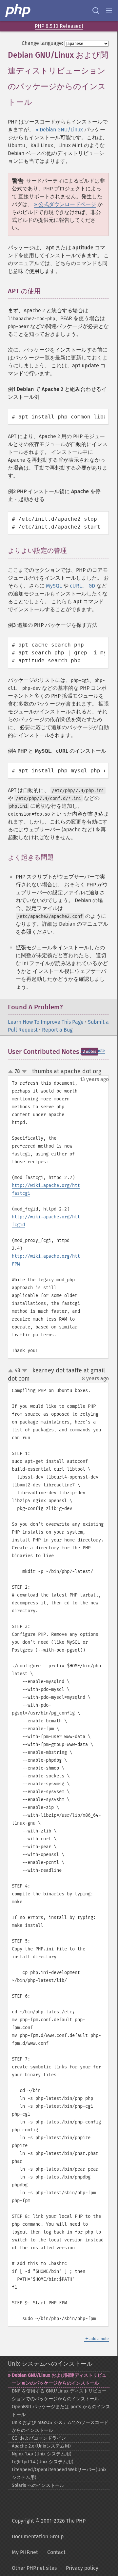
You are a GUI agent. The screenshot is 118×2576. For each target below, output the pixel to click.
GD (92, 586)
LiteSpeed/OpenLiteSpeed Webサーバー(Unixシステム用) (59, 2474)
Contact (56, 2552)
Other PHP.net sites (34, 2568)
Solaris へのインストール (38, 2485)
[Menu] (109, 10)
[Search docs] (96, 10)
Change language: (42, 43)
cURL (76, 586)
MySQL (54, 586)
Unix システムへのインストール (50, 2364)
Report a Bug (57, 1030)
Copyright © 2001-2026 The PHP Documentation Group (49, 2529)
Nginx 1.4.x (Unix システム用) (42, 2454)
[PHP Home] (18, 10)
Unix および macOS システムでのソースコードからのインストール (60, 2426)
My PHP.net (25, 2552)
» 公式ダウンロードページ (65, 204)
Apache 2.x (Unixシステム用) (41, 2446)
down (24, 1072)
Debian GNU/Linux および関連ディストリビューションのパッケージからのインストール (59, 2379)
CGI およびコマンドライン (39, 2438)
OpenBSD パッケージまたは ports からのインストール (61, 2411)
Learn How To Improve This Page (46, 1022)
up (12, 1072)
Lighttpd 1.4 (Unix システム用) (43, 2462)
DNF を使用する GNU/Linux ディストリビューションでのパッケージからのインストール (59, 2395)
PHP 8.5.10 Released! (59, 26)
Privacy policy (82, 2568)
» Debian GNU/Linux (59, 130)
